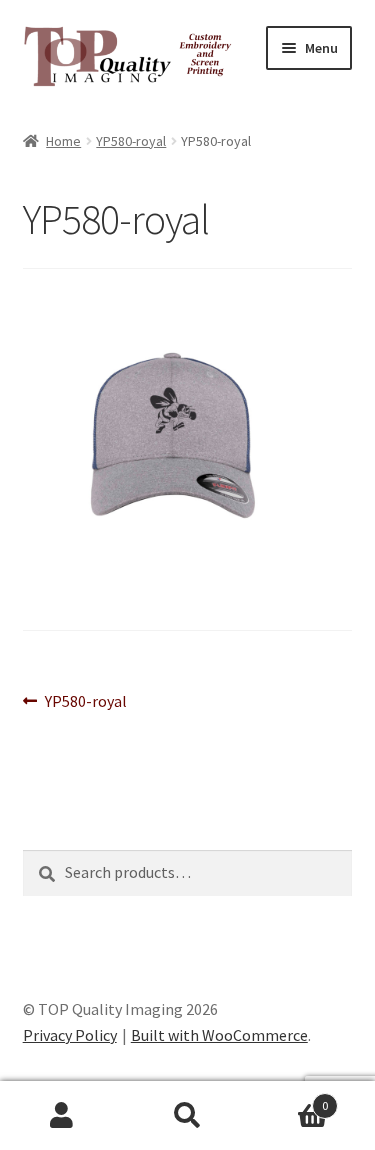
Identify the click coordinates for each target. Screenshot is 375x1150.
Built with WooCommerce (219, 1035)
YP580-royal (131, 141)
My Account (62, 1116)
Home (63, 141)
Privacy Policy (70, 1035)
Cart (289, 1098)
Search (187, 1116)
